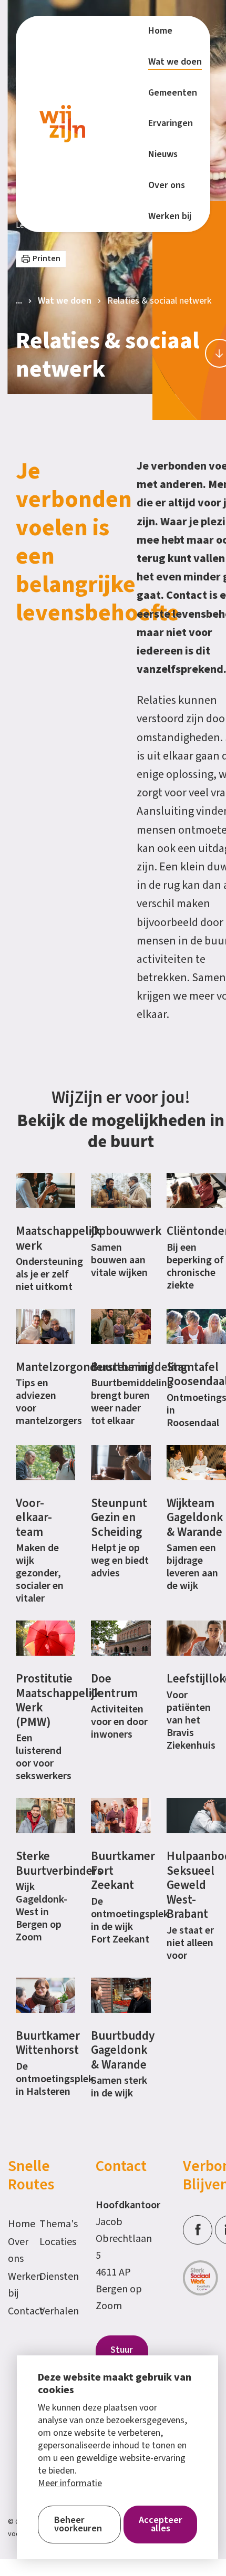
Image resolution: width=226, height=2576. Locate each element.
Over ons (18, 2250)
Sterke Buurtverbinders (59, 1863)
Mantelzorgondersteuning (85, 1367)
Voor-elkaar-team (34, 1518)
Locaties (50, 2242)
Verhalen (50, 2311)
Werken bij (18, 2285)
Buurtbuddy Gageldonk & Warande (123, 2050)
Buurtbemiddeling (139, 1367)
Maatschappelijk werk (58, 1238)
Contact (18, 2311)
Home (18, 2224)
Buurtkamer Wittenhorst (48, 2043)
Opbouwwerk (126, 1231)
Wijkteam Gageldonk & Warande (195, 1518)
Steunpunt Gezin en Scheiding (119, 1518)
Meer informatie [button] (70, 2484)
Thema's (50, 2224)
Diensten (50, 2277)
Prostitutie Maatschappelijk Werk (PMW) (58, 1700)
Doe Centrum (114, 1686)
